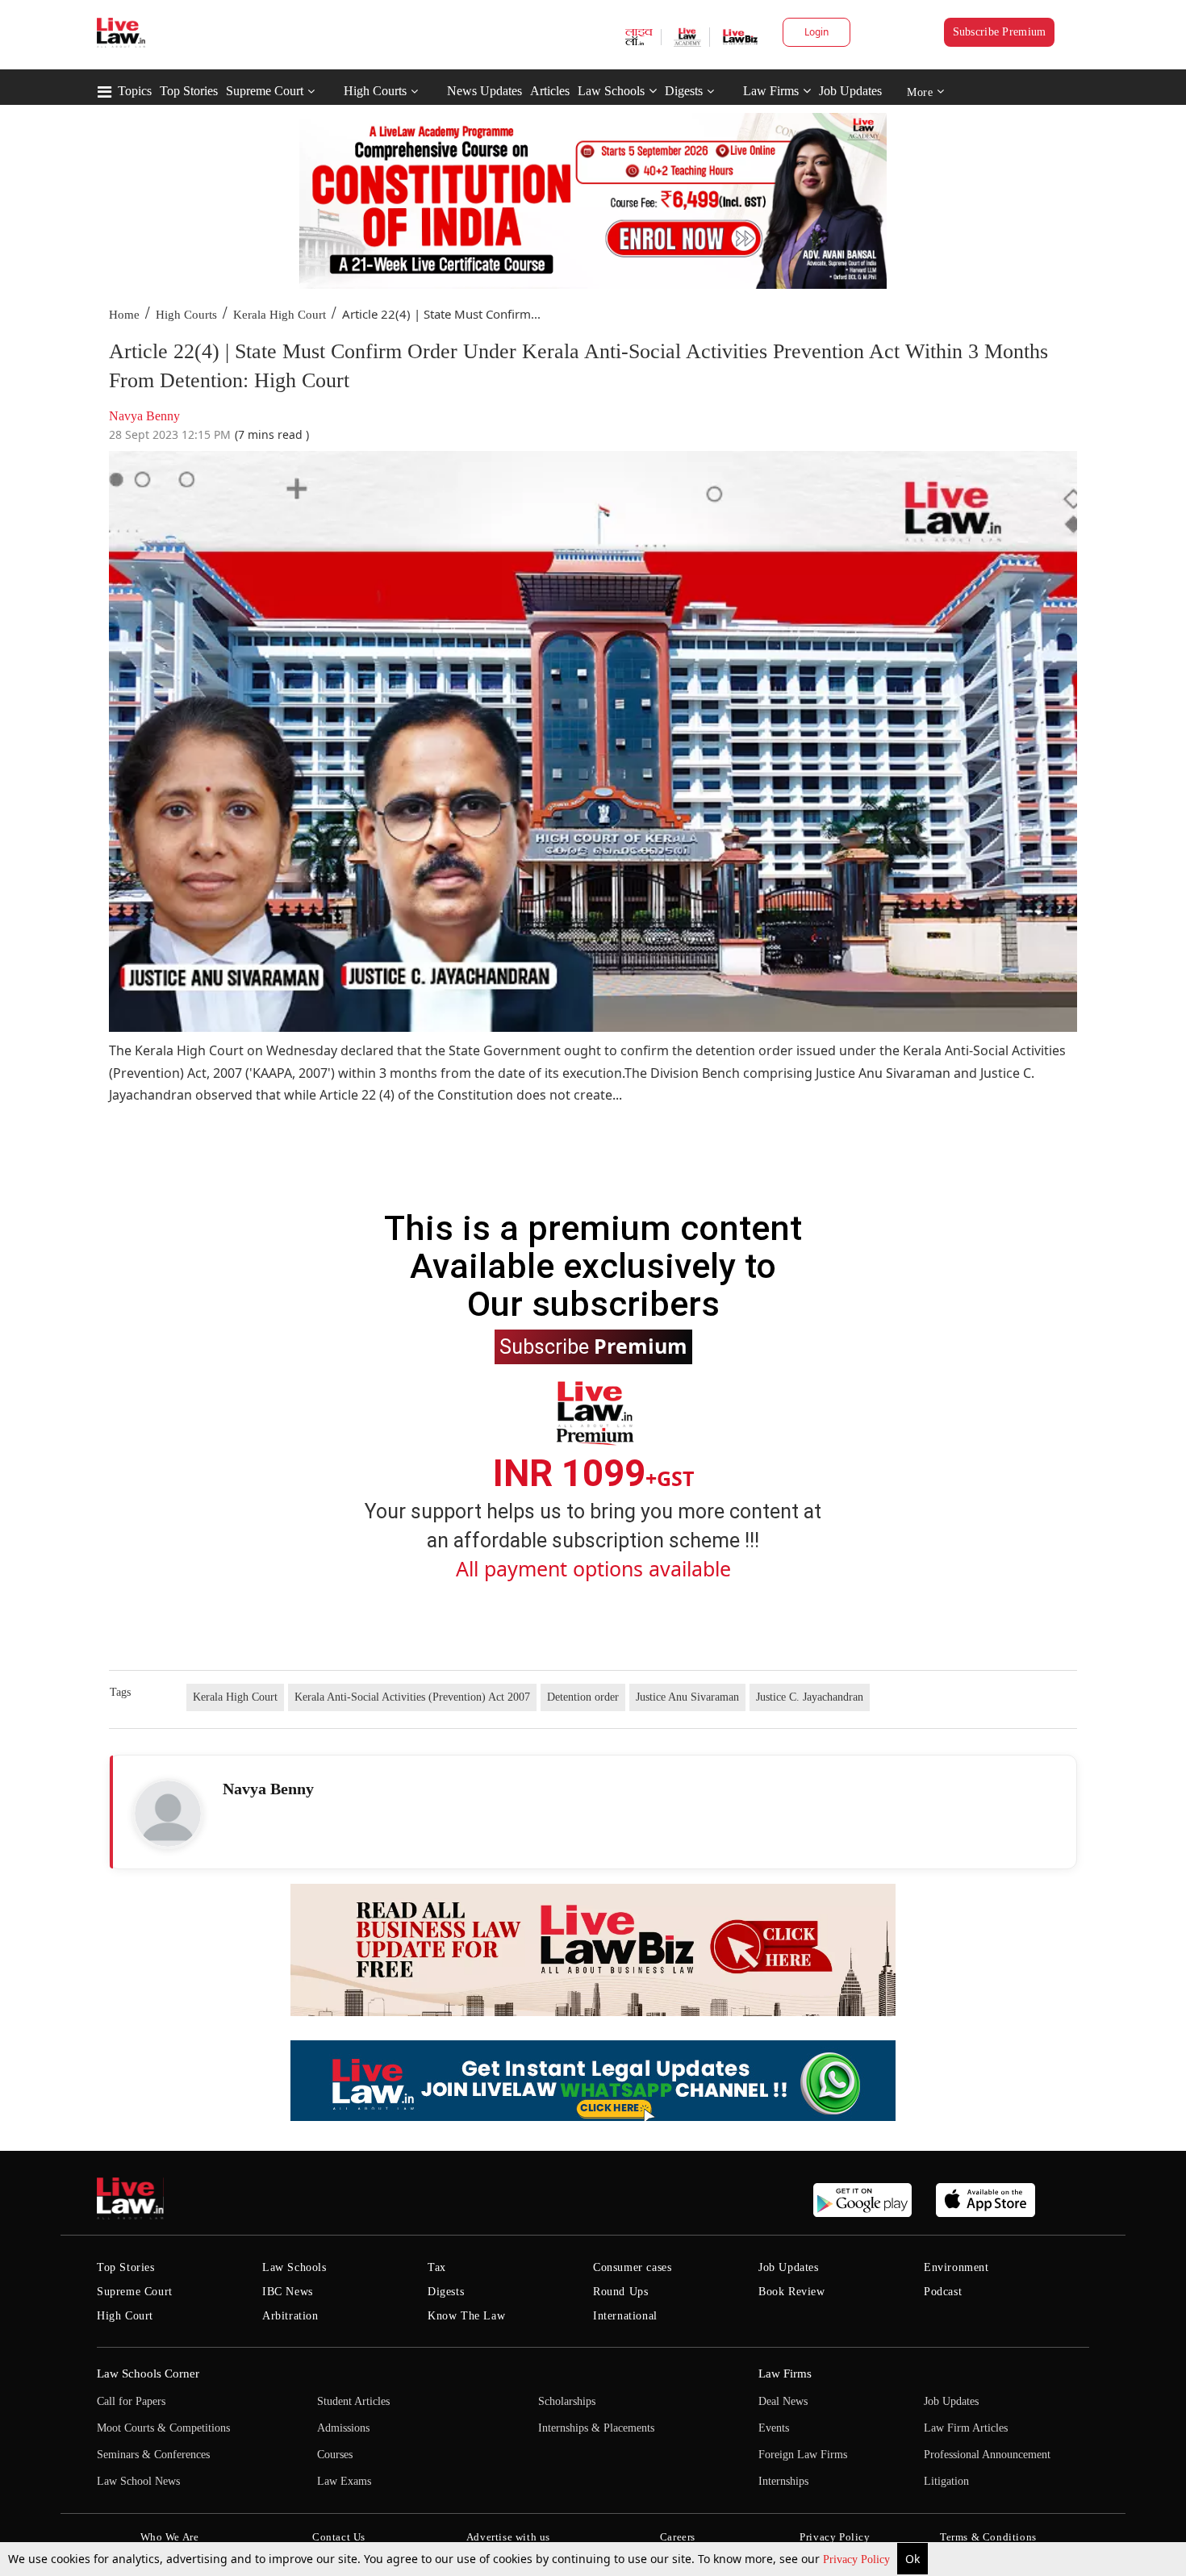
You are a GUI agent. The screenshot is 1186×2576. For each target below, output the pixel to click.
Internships (783, 2481)
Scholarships (567, 2401)
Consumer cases (632, 2267)
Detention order (583, 1697)
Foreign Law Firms (803, 2455)
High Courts (375, 91)
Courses (335, 2455)
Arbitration (290, 2316)
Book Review (792, 2292)
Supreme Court (265, 91)
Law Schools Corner (148, 2374)
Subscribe (593, 1346)
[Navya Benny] (168, 1814)
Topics (135, 91)
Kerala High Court (280, 315)
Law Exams (344, 2481)
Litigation (946, 2481)
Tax (437, 2267)
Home (124, 315)
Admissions (343, 2428)
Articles (550, 91)
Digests (684, 91)
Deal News (783, 2401)
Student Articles (353, 2401)
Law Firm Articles (966, 2428)
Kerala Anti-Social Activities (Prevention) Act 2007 (412, 1697)
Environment (956, 2267)
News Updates (484, 91)
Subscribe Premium (1000, 32)
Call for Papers (131, 2401)
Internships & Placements (596, 2428)
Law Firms (771, 91)
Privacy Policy (858, 2559)
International (625, 2316)
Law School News (138, 2481)
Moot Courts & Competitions (163, 2428)
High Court (125, 2316)
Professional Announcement (987, 2455)
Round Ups (620, 2292)
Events (774, 2428)
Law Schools (611, 91)
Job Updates (850, 91)
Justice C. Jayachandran (810, 1697)
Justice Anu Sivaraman (687, 1697)
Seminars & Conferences (153, 2455)
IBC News (288, 2292)
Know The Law (466, 2316)
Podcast (943, 2292)
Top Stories (189, 91)
